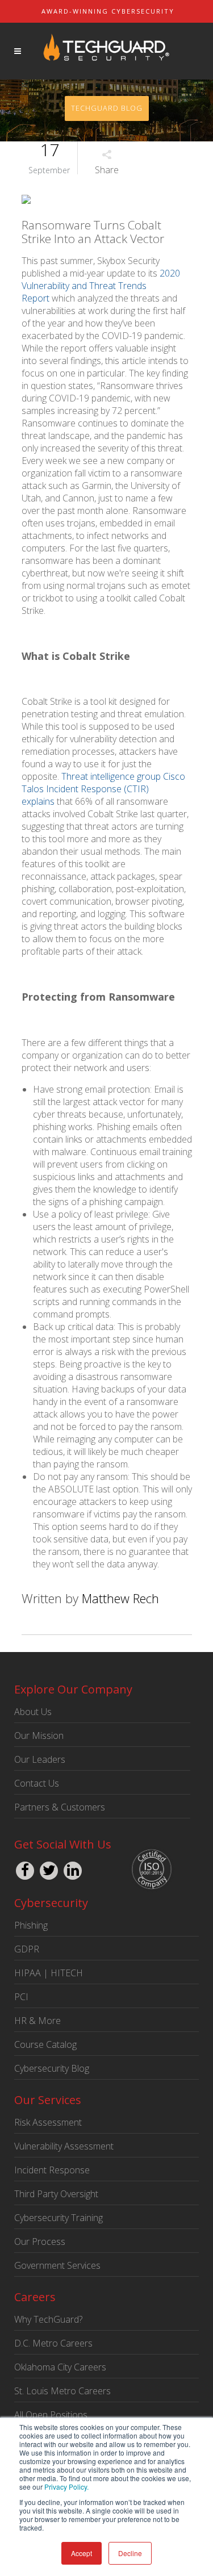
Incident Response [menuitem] (52, 2170)
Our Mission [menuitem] (39, 1736)
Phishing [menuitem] (31, 1925)
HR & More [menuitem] (37, 2021)
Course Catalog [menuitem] (45, 2044)
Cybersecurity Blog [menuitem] (52, 2068)
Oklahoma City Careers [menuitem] (60, 2367)
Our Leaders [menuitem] (40, 1759)
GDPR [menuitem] (27, 1949)
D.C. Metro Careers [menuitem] (53, 2343)
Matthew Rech (120, 1598)
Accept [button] (82, 2553)
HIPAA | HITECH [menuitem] (49, 1973)
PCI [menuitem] (21, 1997)
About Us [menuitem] (33, 1712)
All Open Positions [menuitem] (51, 2415)
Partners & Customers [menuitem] (60, 1807)
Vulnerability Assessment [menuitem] (64, 2146)
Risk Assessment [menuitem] (48, 2122)
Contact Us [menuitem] (37, 1783)
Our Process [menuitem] (40, 2242)
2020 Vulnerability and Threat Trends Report (101, 286)
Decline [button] (130, 2553)
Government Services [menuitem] (57, 2265)
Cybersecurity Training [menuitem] (59, 2218)
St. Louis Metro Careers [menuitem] (62, 2391)
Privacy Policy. (66, 2487)
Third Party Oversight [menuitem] (56, 2194)
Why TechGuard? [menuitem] (48, 2319)
